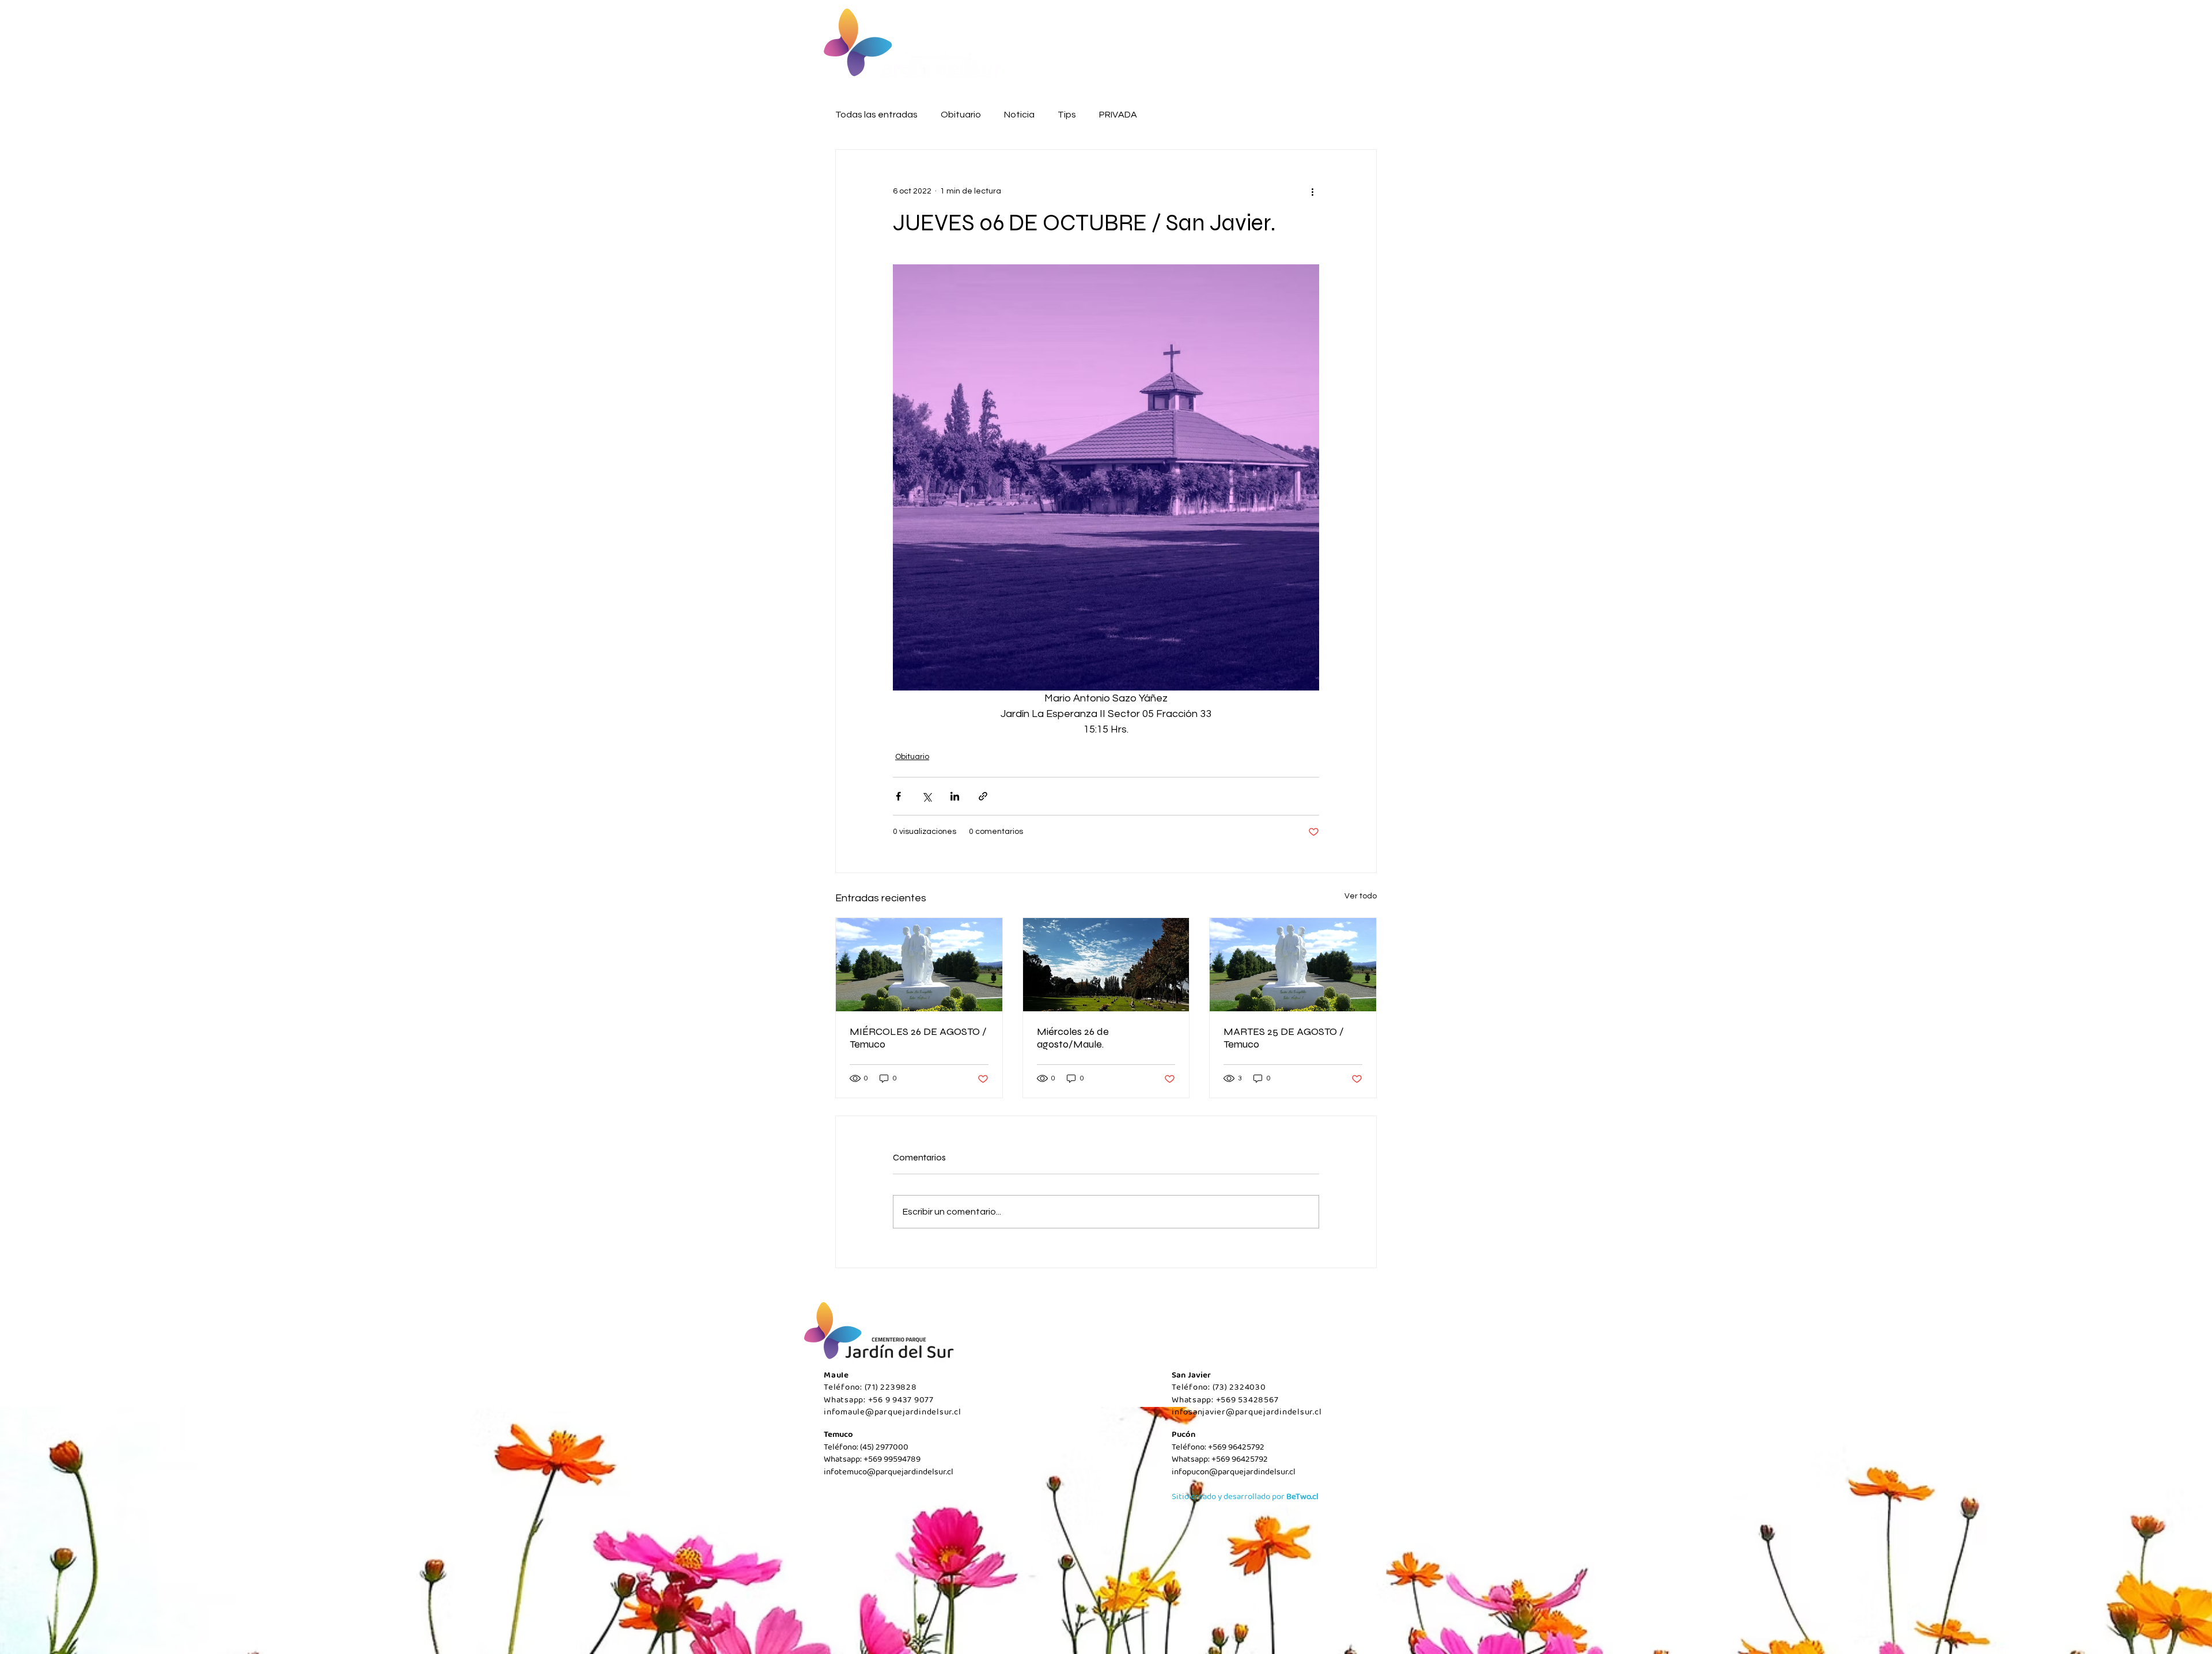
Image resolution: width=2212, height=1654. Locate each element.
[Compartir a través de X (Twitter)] (927, 796)
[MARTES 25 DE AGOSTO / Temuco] (1293, 965)
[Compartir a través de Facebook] (898, 796)
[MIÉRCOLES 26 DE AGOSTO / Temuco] (919, 965)
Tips (1067, 115)
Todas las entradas (876, 115)
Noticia (1019, 115)
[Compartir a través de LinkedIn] (955, 796)
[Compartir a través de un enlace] (983, 796)
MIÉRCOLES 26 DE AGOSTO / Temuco (918, 1038)
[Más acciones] (1312, 191)
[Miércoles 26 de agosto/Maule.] (1106, 965)
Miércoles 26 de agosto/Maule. (1073, 1038)
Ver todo (1361, 896)
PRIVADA (1118, 115)
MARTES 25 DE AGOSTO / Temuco (1284, 1038)
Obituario (961, 115)
